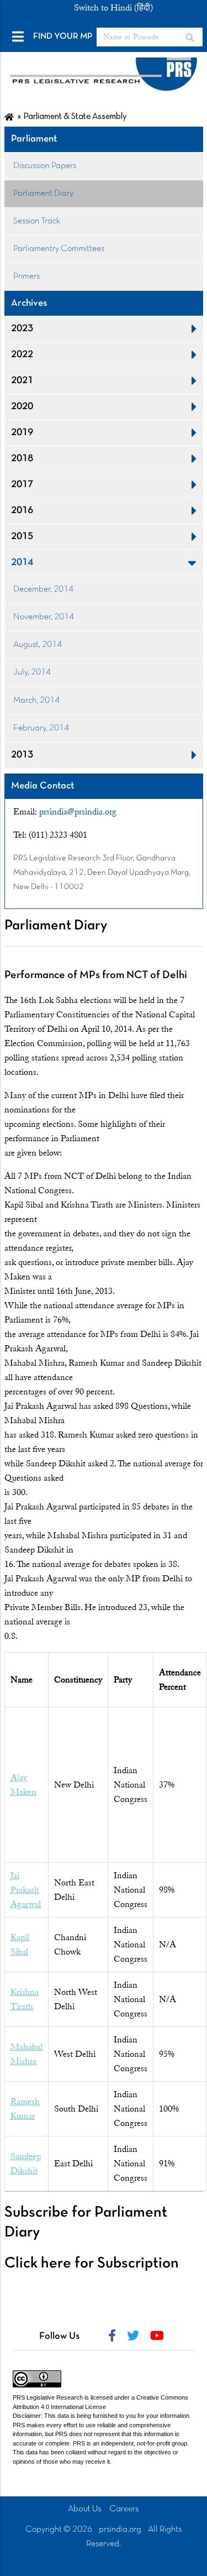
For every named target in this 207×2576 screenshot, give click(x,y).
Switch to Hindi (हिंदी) (113, 8)
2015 (22, 537)
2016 (22, 511)
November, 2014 (44, 617)
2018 (22, 459)
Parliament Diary (43, 194)
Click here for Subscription (92, 2264)
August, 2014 (38, 645)
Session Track (37, 221)
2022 (22, 355)
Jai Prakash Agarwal (26, 1890)
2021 (22, 381)
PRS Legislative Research (48, 2397)
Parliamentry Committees (59, 249)
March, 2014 (36, 701)
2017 (22, 485)
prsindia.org (120, 2530)
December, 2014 (43, 589)
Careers (124, 2509)
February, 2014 (41, 728)
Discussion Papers (45, 166)
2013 (22, 755)
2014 (22, 563)
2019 (22, 433)
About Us (85, 2509)
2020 (22, 407)
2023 (22, 329)
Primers (26, 276)
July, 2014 (32, 672)
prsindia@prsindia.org (78, 812)
